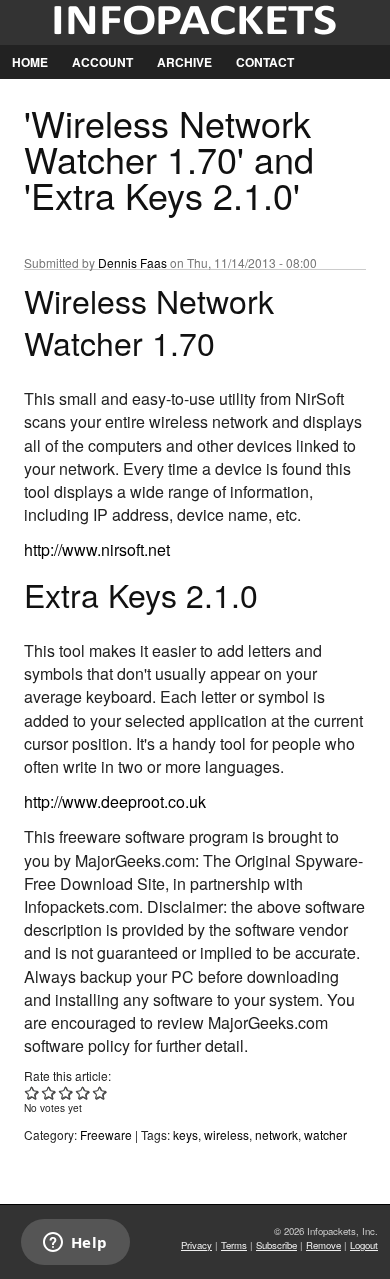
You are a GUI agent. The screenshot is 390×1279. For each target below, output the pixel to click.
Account (102, 62)
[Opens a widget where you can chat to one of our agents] (75, 1244)
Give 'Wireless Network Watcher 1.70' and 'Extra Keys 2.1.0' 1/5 (32, 1092)
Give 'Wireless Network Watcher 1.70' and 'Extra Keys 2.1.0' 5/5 (100, 1092)
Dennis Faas (132, 262)
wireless (226, 1134)
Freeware (106, 1134)
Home (30, 62)
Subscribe (276, 1245)
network (276, 1134)
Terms (234, 1245)
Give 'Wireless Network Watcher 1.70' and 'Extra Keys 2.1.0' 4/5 (83, 1092)
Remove (323, 1245)
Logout (364, 1245)
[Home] (195, 22)
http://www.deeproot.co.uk (115, 801)
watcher (325, 1134)
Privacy (196, 1245)
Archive (184, 62)
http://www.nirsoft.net (97, 549)
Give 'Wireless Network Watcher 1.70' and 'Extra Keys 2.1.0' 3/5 (66, 1092)
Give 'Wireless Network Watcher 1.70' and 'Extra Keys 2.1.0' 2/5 (49, 1092)
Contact (265, 62)
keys (185, 1134)
